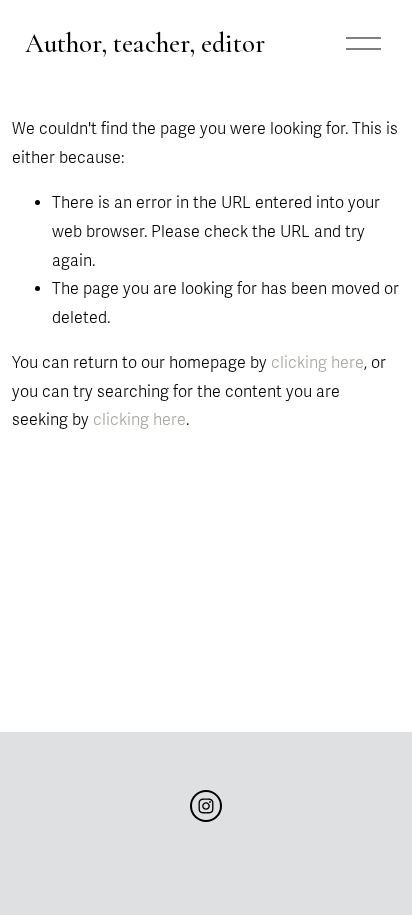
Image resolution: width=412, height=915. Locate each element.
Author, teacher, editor (145, 43)
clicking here (317, 363)
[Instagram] (206, 806)
